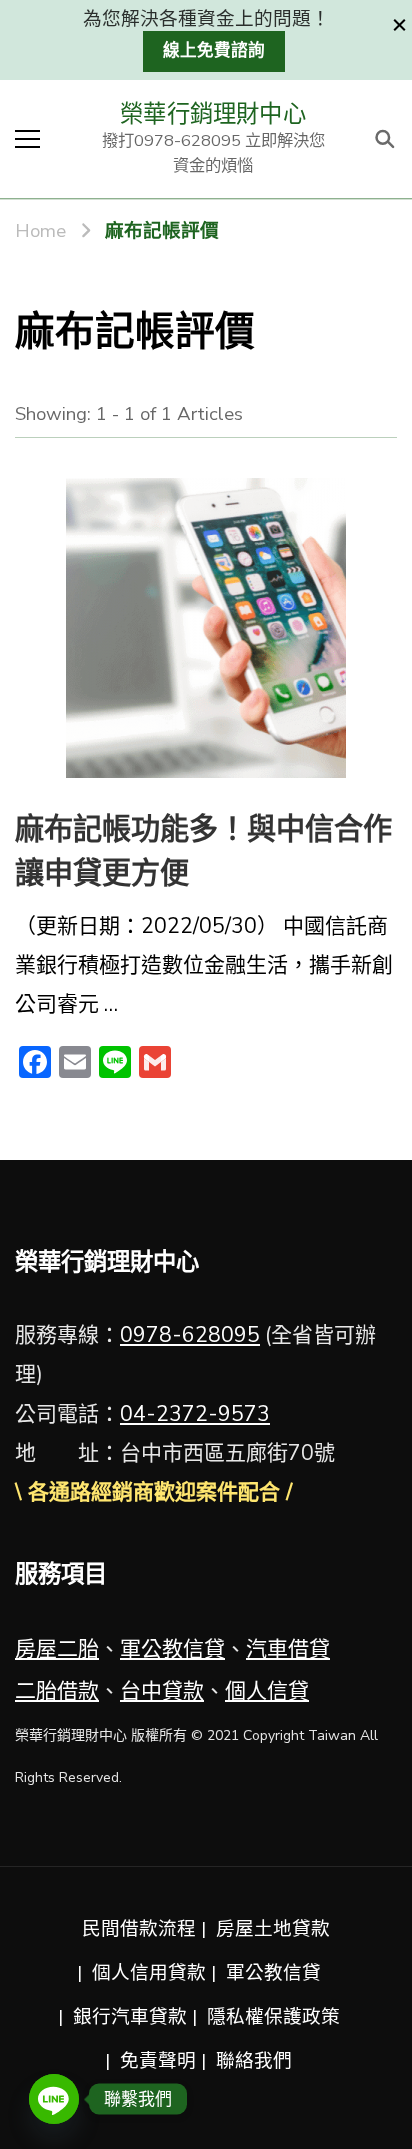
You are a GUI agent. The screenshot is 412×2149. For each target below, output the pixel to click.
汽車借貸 (288, 1649)
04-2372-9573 (195, 1414)
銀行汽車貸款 (130, 2017)
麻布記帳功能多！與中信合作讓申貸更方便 (203, 852)
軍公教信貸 (172, 1649)
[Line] (54, 2099)
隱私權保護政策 (273, 2017)
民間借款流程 (139, 1929)
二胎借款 (57, 1691)
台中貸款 (162, 1691)
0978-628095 (190, 1335)
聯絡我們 (254, 2061)
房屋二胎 (57, 1649)
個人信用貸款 (149, 1973)
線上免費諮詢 (214, 50)
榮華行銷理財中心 (213, 114)
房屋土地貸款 (273, 1929)
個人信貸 (267, 1691)
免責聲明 (158, 2061)
